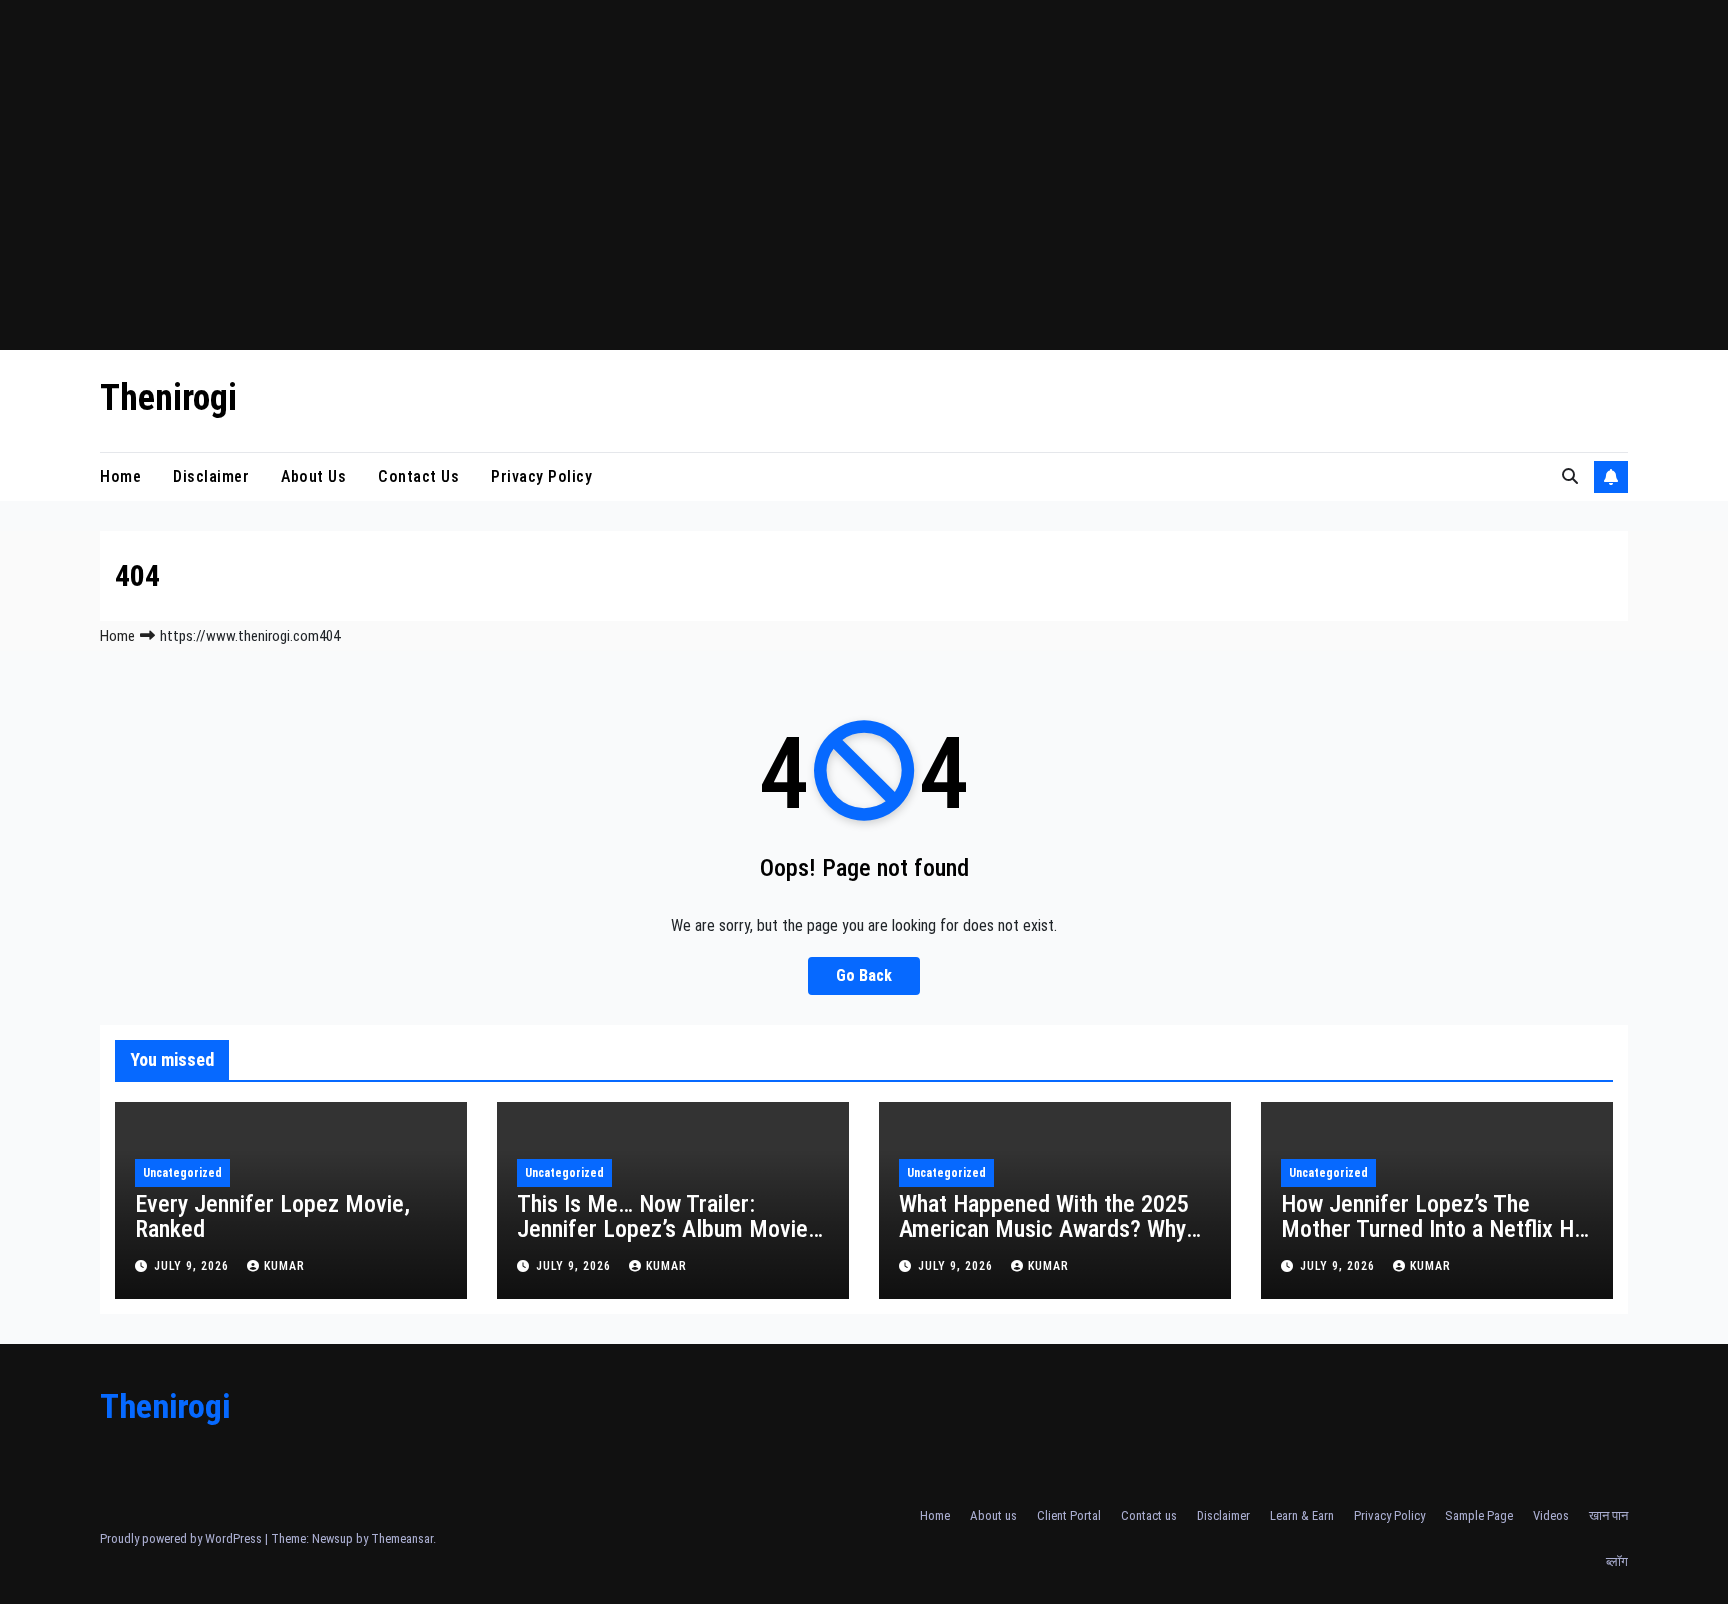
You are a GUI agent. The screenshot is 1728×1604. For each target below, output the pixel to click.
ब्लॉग (1617, 1561)
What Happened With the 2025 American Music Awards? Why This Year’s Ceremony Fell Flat (1045, 1229)
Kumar (284, 1266)
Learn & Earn (1302, 1515)
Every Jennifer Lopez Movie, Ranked (272, 1216)
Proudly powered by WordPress (182, 1538)
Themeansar (402, 1538)
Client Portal (1069, 1515)
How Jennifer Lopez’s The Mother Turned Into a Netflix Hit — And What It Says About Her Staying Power (1434, 1241)
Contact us (418, 476)
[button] (1570, 476)
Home (120, 476)
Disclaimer (211, 476)
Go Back (864, 975)
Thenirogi (168, 398)
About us (313, 476)
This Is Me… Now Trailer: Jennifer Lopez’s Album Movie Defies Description (662, 1229)
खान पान (1608, 1515)
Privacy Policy (541, 476)
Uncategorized (182, 1173)
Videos (1551, 1515)
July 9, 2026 (193, 1266)
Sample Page (1479, 1515)
